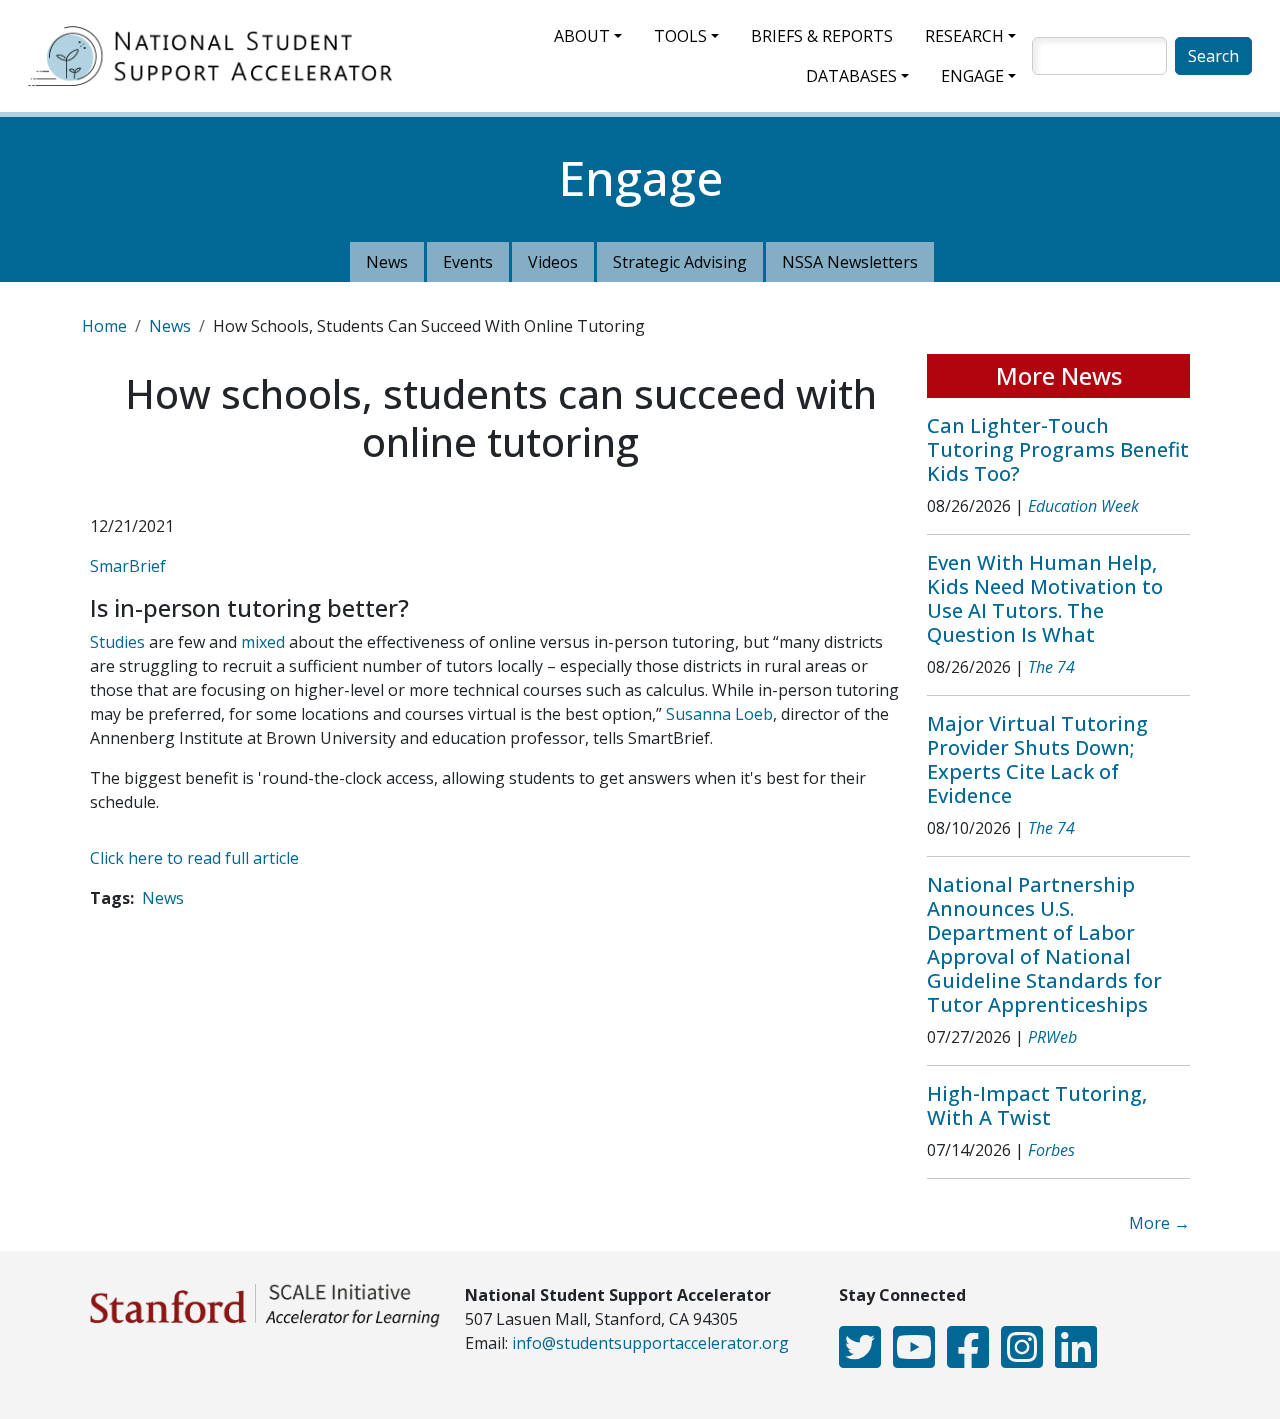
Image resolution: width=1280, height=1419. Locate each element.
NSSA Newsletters (850, 262)
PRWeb (1052, 1037)
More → (1159, 1223)
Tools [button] (680, 36)
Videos (553, 262)
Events (468, 262)
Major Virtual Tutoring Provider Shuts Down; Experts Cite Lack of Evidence (1037, 759)
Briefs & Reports (822, 36)
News (387, 262)
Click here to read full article (194, 858)
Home (104, 326)
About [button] (582, 36)
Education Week (1083, 506)
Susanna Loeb (719, 714)
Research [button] (964, 36)
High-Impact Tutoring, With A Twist (1037, 1105)
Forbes (1051, 1150)
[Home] (218, 56)
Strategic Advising (680, 262)
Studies (117, 642)
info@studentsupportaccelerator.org (650, 1343)
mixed (263, 642)
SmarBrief (128, 566)
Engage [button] (972, 76)
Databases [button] (851, 76)
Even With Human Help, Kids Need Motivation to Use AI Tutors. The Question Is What (1045, 598)
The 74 (1051, 667)
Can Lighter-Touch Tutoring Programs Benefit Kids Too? (1058, 449)
